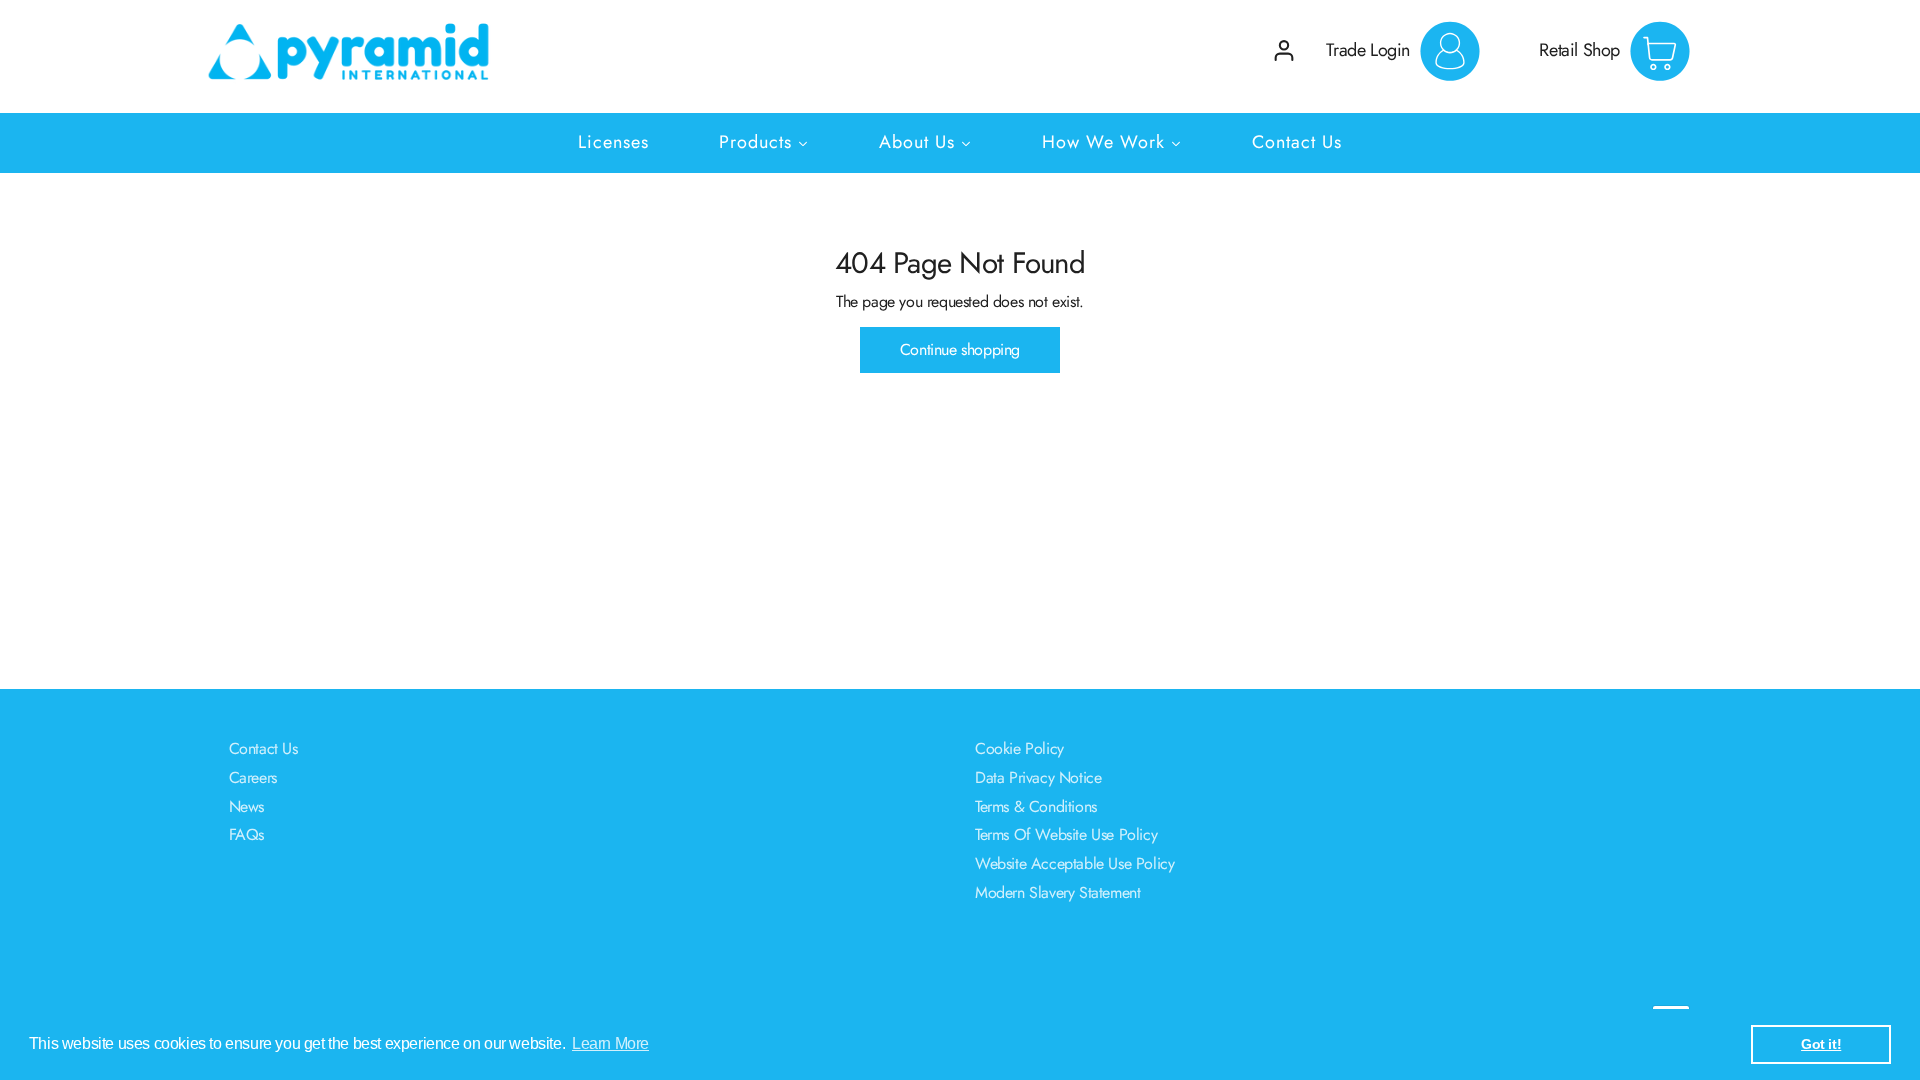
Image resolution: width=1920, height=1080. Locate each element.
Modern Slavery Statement (1057, 892)
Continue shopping (960, 349)
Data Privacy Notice (1038, 777)
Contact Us (263, 748)
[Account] (1284, 50)
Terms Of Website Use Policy (1066, 834)
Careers (253, 777)
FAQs (246, 834)
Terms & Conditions (1036, 806)
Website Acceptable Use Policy (1074, 863)
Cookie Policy (1019, 748)
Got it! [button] (1821, 1044)
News (246, 806)
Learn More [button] (610, 1043)
